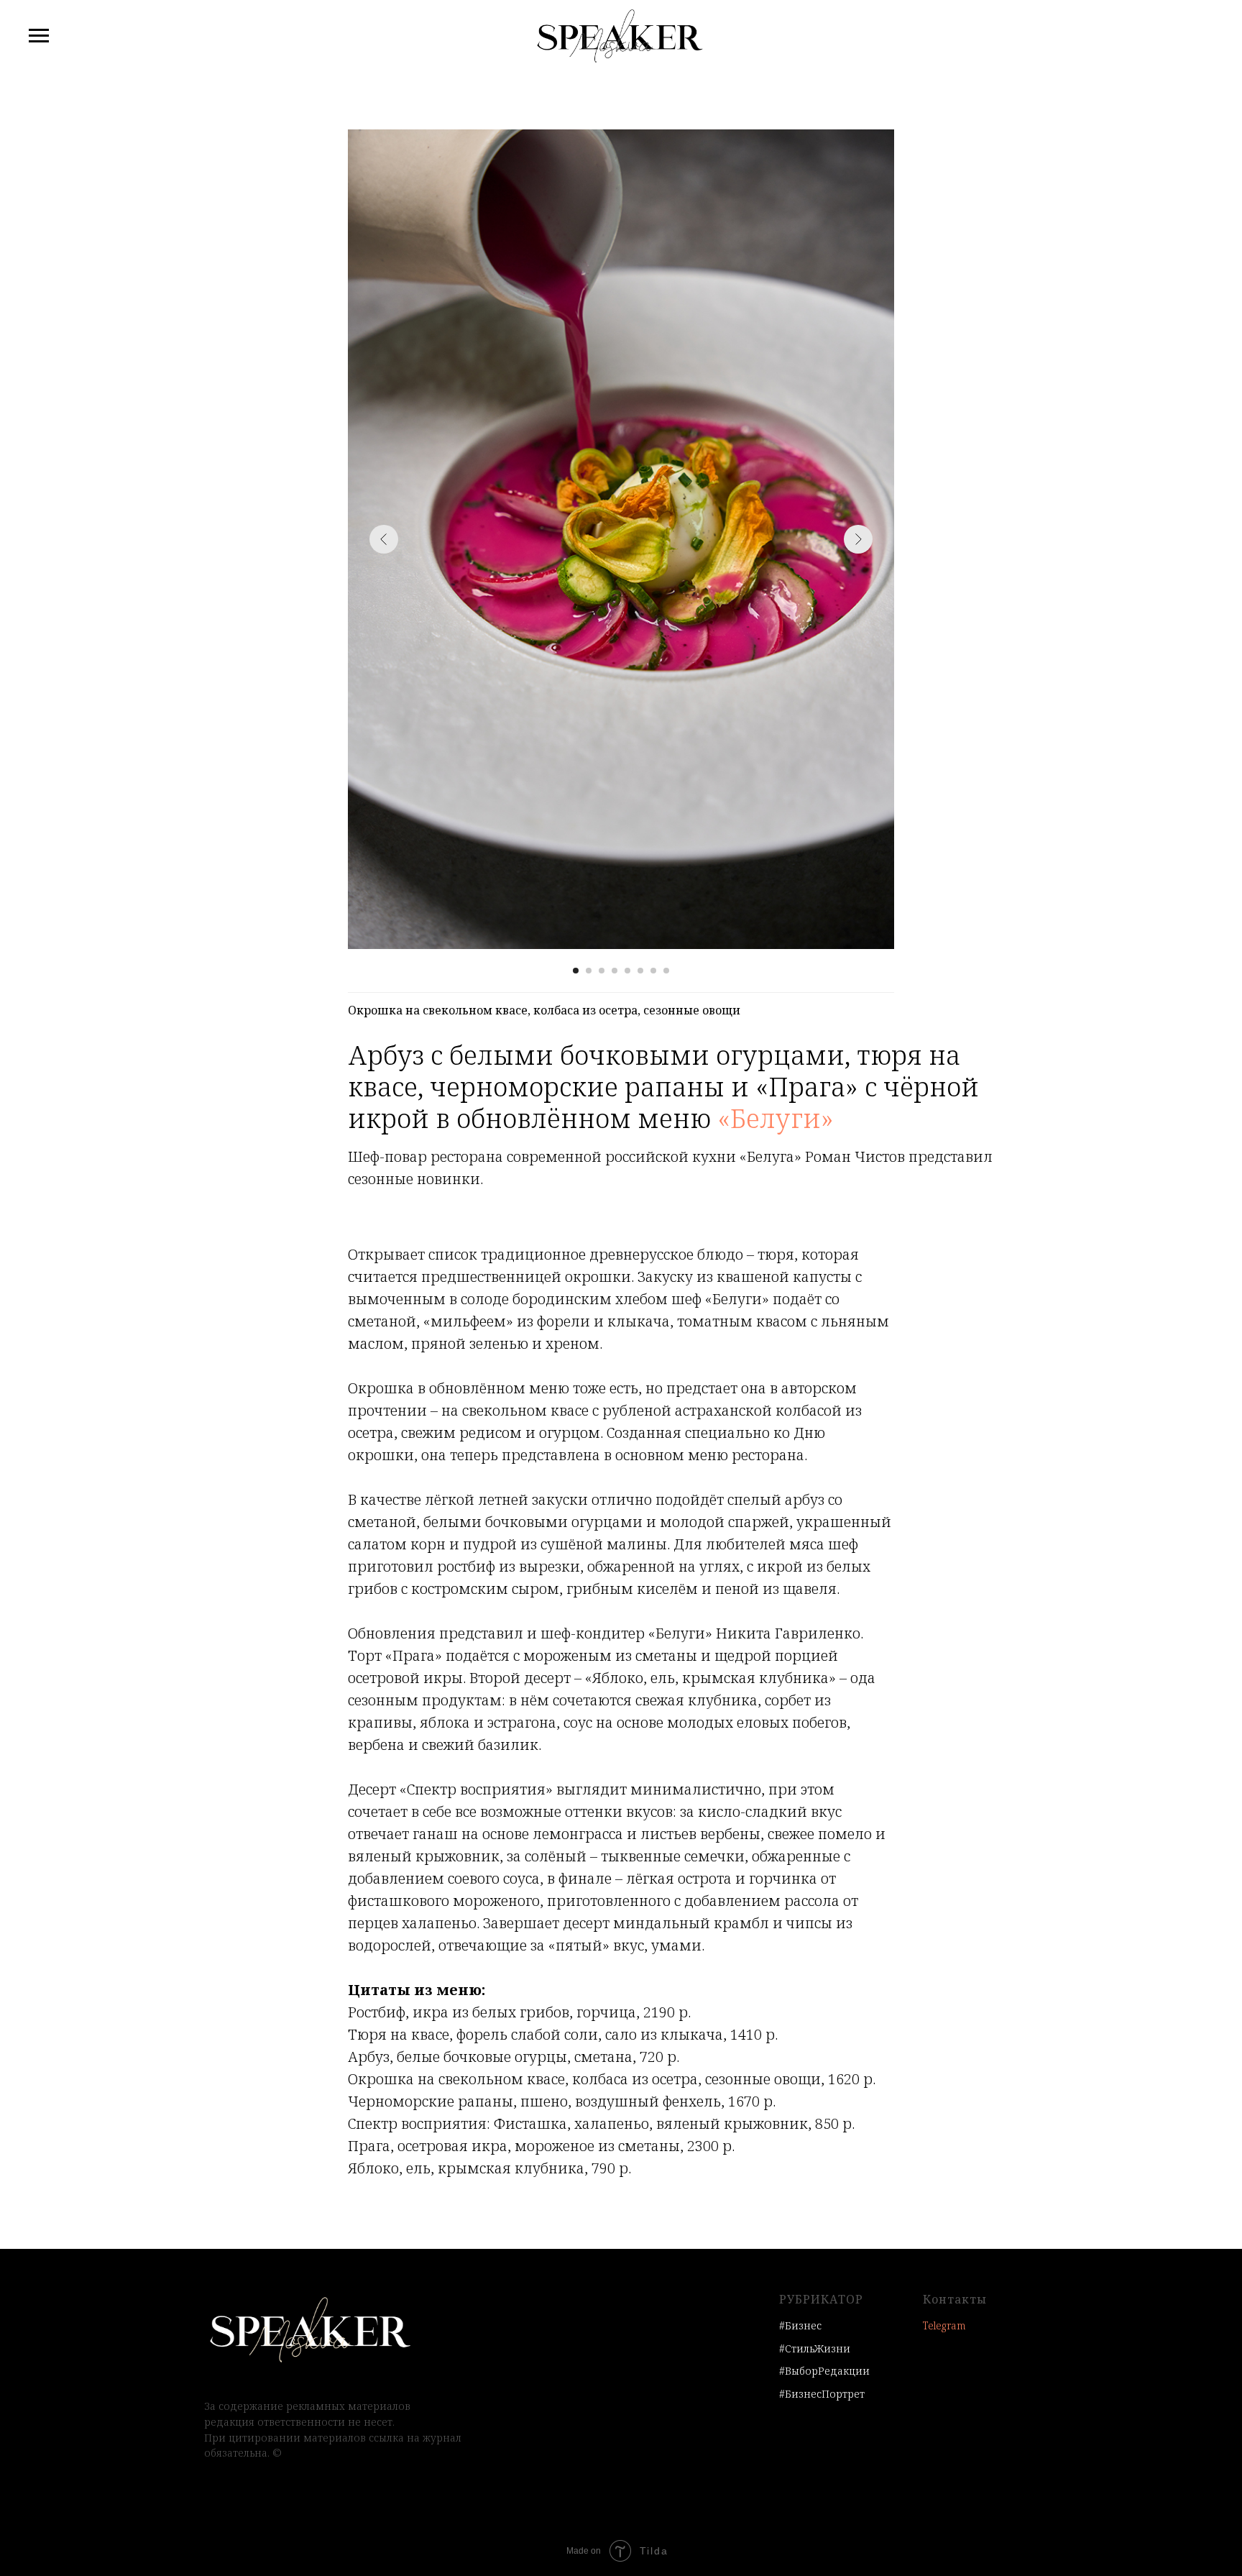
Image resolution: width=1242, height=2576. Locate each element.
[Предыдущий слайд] (384, 539)
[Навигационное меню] (39, 36)
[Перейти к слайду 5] (627, 971)
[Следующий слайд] (858, 539)
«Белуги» (776, 1118)
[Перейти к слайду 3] (602, 971)
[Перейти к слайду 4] (615, 971)
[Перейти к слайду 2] (589, 971)
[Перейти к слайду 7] (653, 971)
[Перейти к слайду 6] (640, 971)
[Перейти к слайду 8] (666, 971)
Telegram (944, 2325)
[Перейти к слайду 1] (576, 971)
